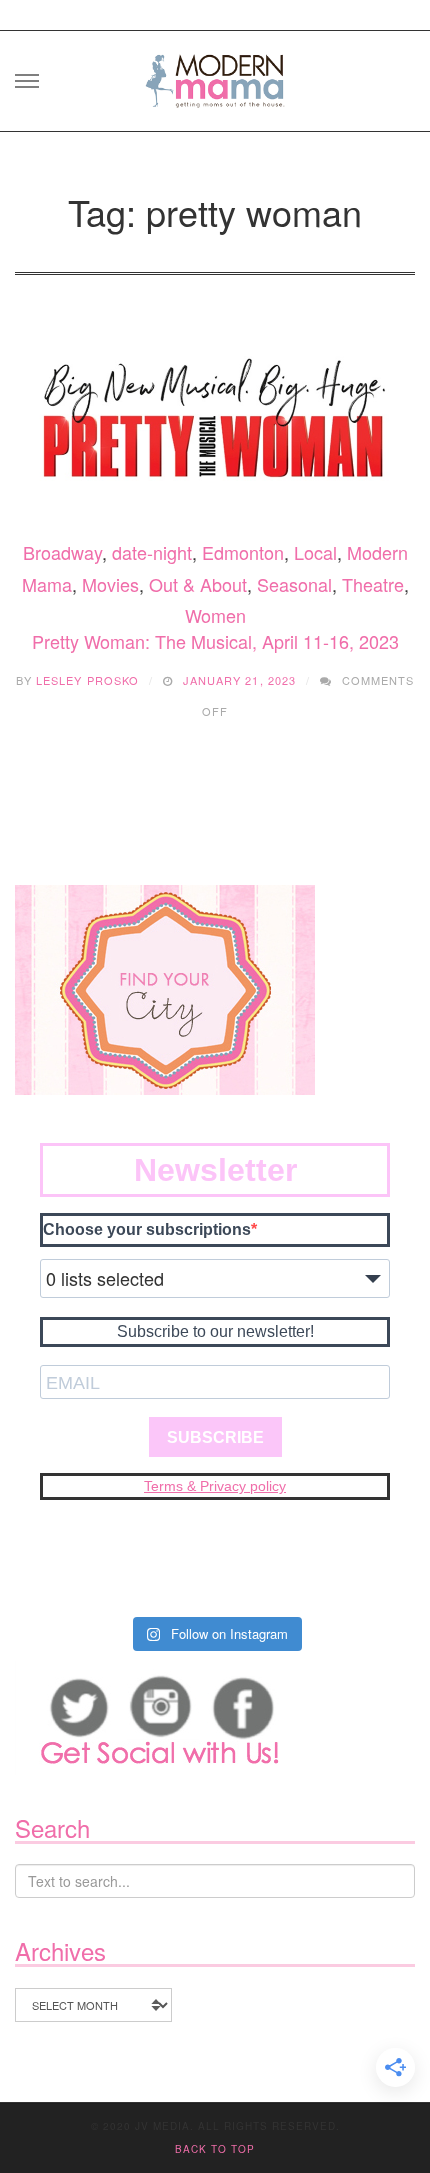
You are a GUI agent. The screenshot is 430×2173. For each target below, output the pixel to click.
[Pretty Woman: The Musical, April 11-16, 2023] (215, 419)
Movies (110, 584)
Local (315, 552)
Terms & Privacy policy (215, 1486)
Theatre (373, 584)
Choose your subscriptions (147, 1229)
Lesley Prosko (87, 680)
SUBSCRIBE (215, 1437)
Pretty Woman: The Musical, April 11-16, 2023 (215, 641)
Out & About (198, 584)
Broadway (62, 552)
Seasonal (294, 584)
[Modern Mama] (215, 74)
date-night (152, 552)
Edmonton (243, 552)
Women (215, 615)
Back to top (215, 2149)
